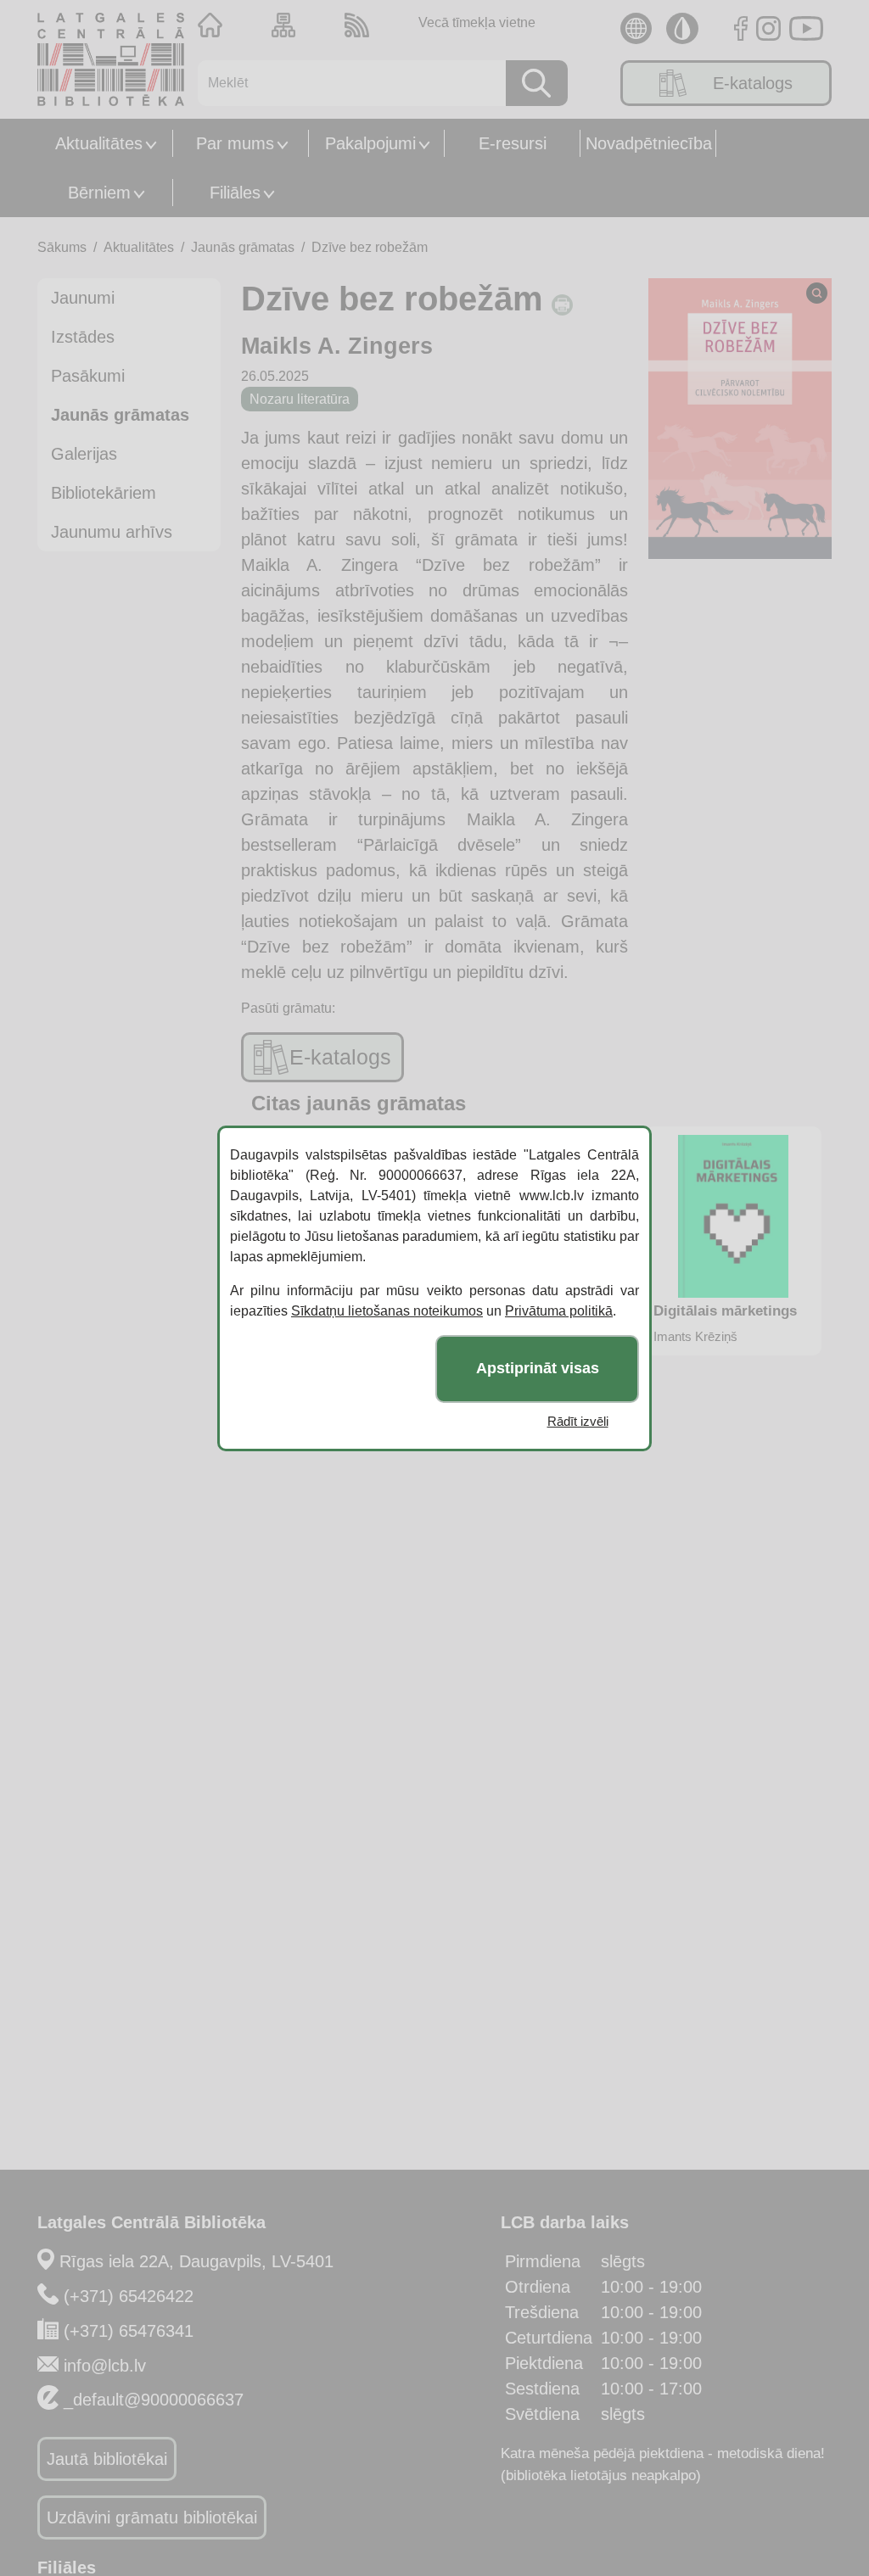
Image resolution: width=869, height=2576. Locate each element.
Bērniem (99, 193)
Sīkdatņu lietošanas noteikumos (387, 1311)
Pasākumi (88, 376)
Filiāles (235, 193)
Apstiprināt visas (538, 1368)
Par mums (235, 143)
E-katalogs (753, 83)
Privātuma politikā (559, 1311)
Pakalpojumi (370, 143)
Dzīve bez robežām (370, 247)
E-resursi (513, 143)
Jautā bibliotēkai (107, 2459)
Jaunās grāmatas (243, 247)
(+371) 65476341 (129, 2331)
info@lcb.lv (105, 2366)
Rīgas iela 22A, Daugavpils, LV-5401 (196, 2261)
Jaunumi (83, 298)
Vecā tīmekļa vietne (477, 22)
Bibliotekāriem (104, 493)
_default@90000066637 (154, 2400)
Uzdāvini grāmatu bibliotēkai (152, 2517)
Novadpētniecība (649, 143)
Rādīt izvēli (578, 1421)
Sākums (62, 247)
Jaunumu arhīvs (112, 532)
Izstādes (83, 337)
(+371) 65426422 (129, 2296)
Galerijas (84, 454)
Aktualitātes (99, 143)
